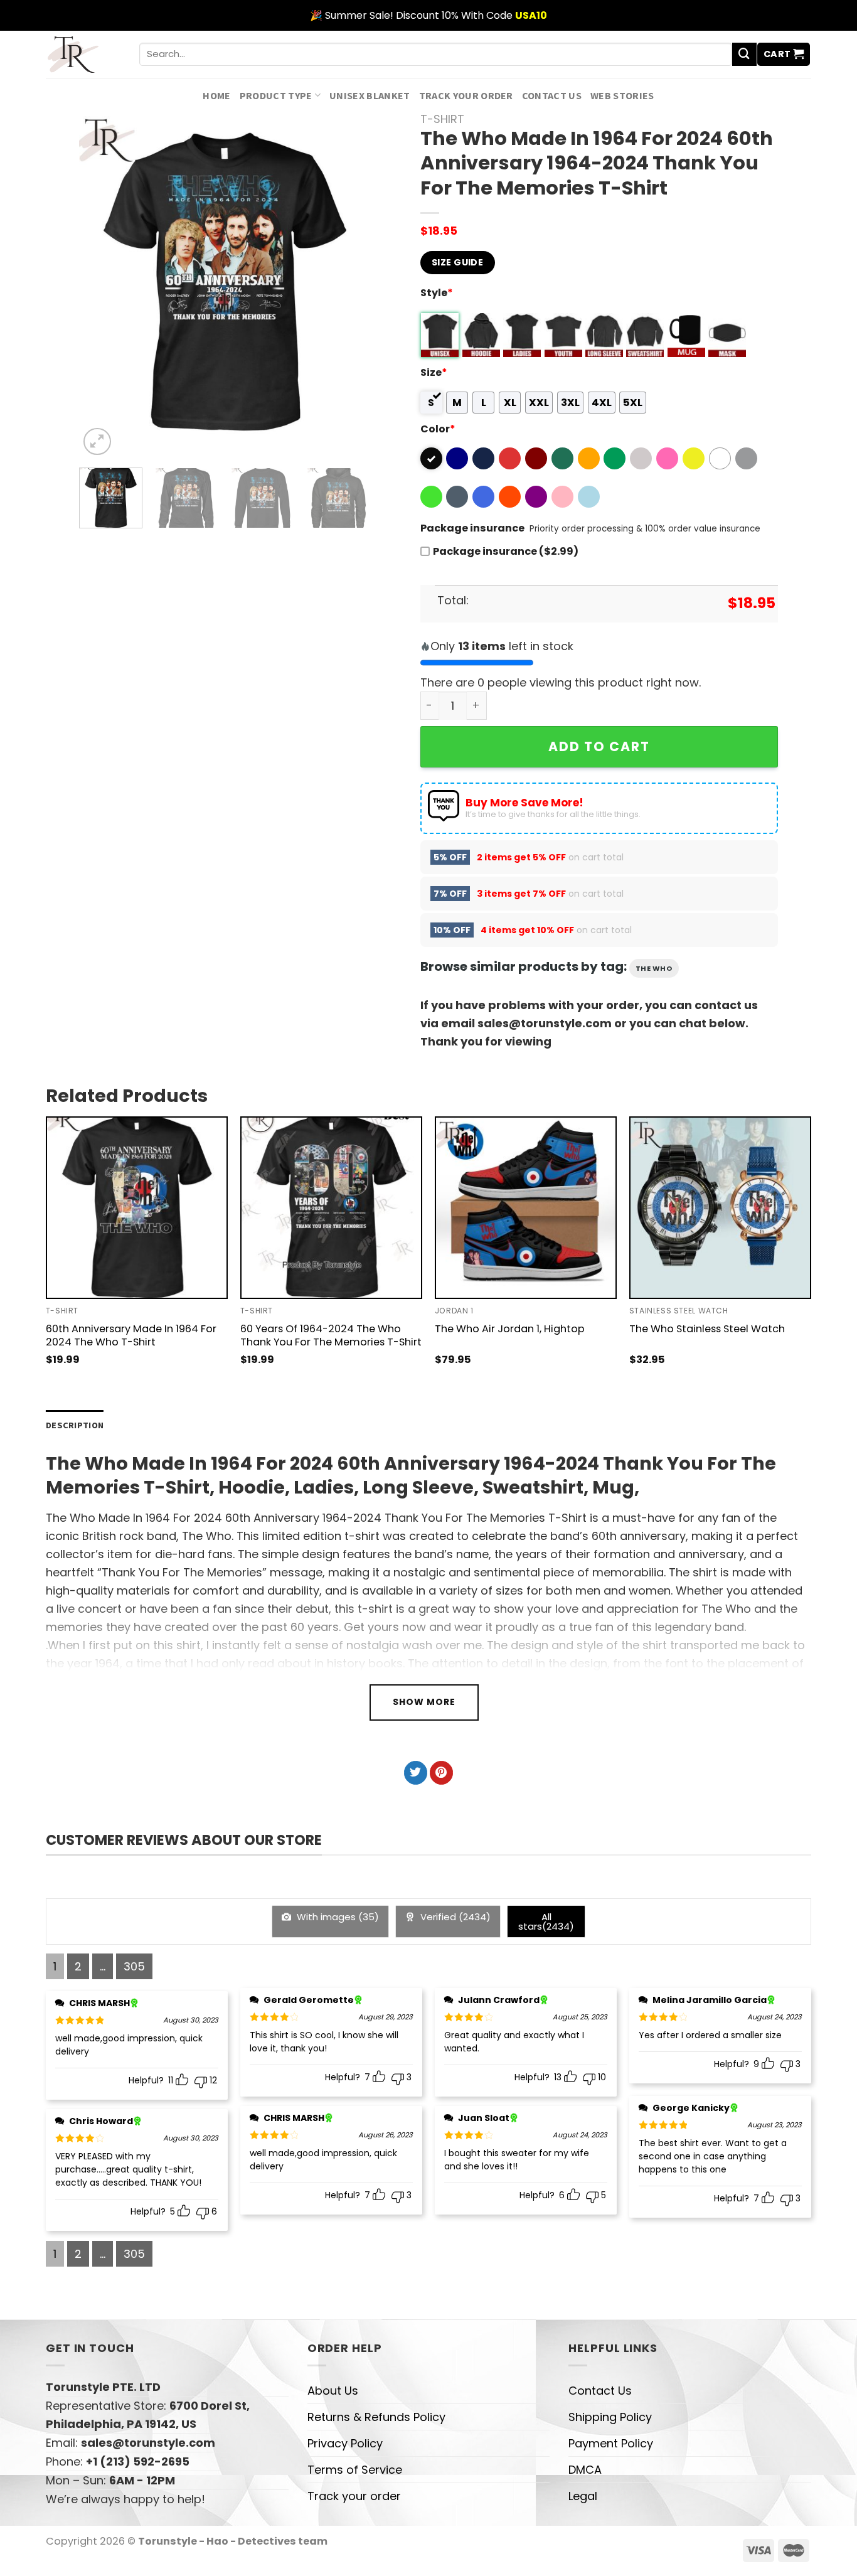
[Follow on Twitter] (416, 1773)
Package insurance (472, 528)
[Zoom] (97, 442)
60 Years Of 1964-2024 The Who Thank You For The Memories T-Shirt (331, 1335)
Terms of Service (355, 2470)
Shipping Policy (610, 2417)
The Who (654, 968)
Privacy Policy (345, 2443)
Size (434, 372)
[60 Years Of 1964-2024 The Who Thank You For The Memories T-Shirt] (331, 1207)
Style (437, 293)
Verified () (454, 1917)
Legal (583, 2496)
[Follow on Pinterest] (441, 1773)
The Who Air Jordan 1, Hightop (510, 1329)
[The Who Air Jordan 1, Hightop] (526, 1207)
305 (134, 1966)
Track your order (466, 95)
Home (216, 95)
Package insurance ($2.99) (506, 551)
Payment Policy (611, 2443)
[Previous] (101, 286)
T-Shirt (442, 119)
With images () (337, 1917)
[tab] (75, 1425)
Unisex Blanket (370, 95)
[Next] (348, 286)
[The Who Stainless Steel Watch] (720, 1207)
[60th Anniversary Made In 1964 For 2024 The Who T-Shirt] (137, 1207)
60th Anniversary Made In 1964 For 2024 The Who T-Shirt (131, 1335)
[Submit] (744, 55)
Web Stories (622, 95)
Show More (424, 1702)
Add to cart (599, 746)
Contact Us (552, 95)
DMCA (585, 2470)
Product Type (276, 95)
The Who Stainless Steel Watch (707, 1329)
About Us (333, 2391)
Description (75, 1425)
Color (438, 429)
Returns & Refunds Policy (376, 2417)
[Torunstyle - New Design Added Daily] (83, 54)
